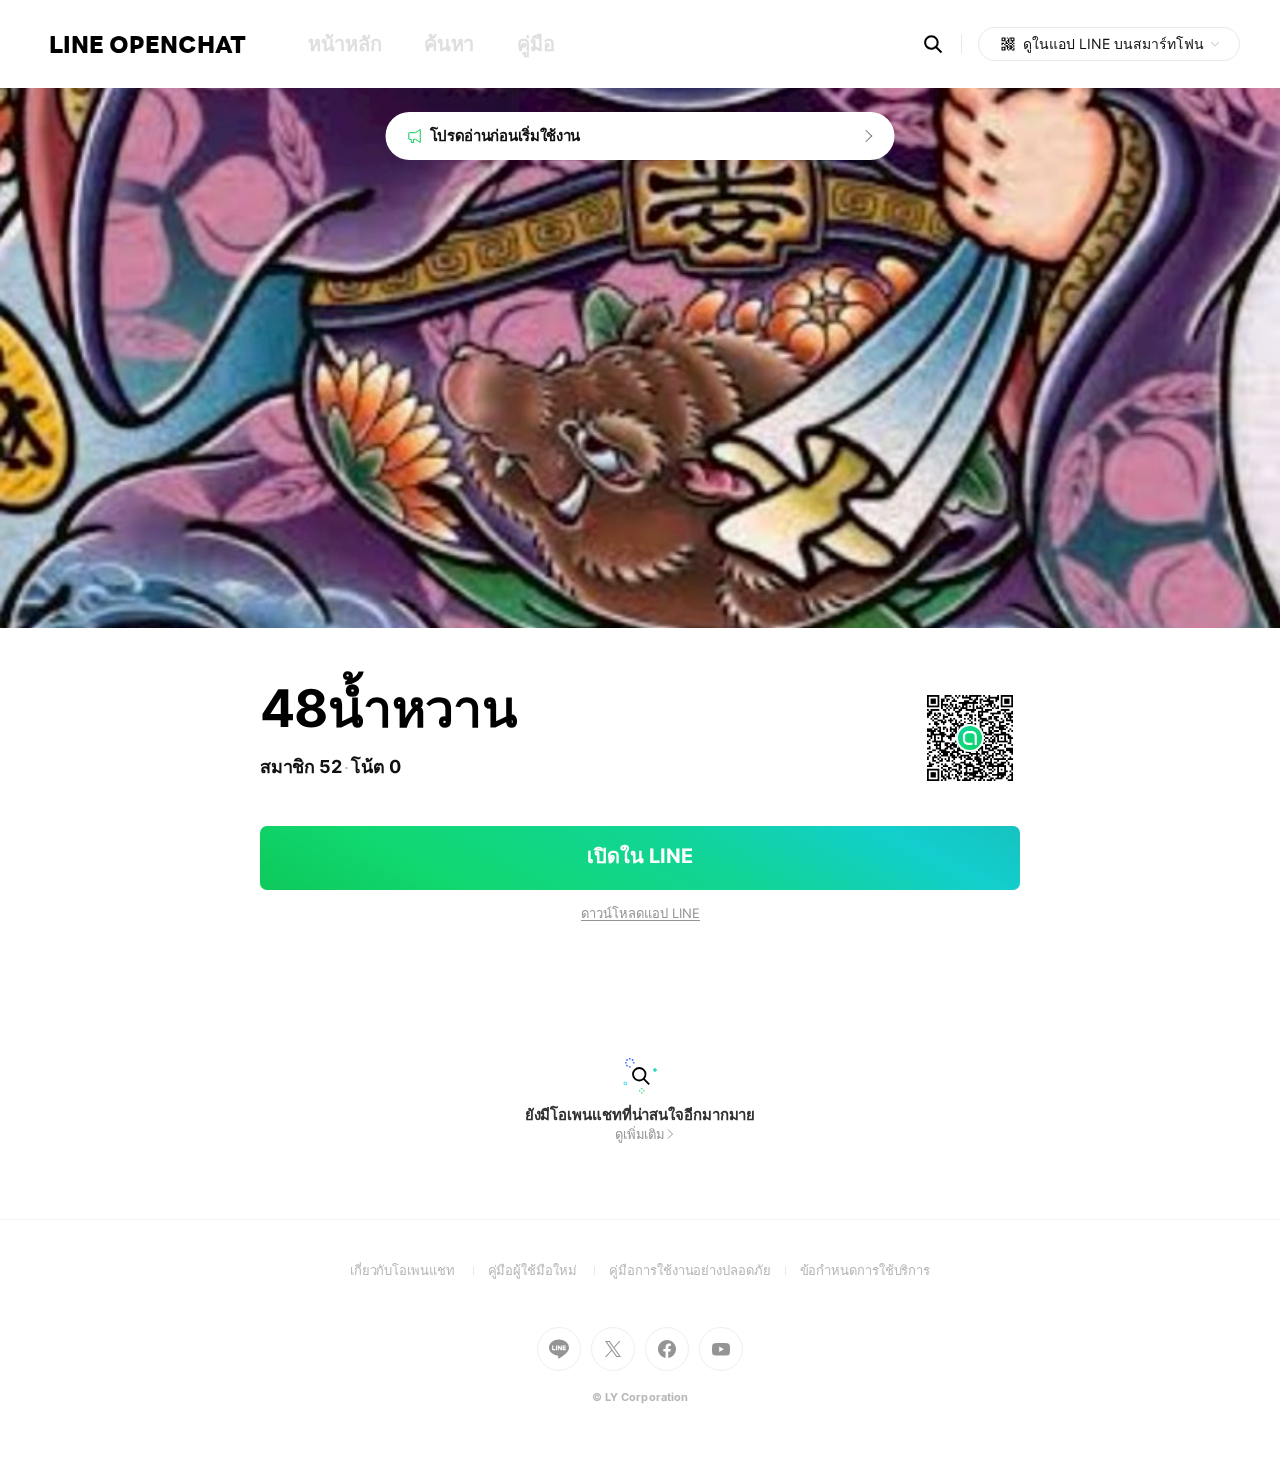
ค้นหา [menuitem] (449, 44)
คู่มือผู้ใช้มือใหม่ (549, 1270)
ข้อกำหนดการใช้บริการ (865, 1270)
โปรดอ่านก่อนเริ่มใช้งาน (505, 135)
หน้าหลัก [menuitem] (344, 44)
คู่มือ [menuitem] (535, 44)
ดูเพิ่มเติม (640, 1134)
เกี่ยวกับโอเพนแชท (419, 1270)
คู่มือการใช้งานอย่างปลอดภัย (704, 1270)
